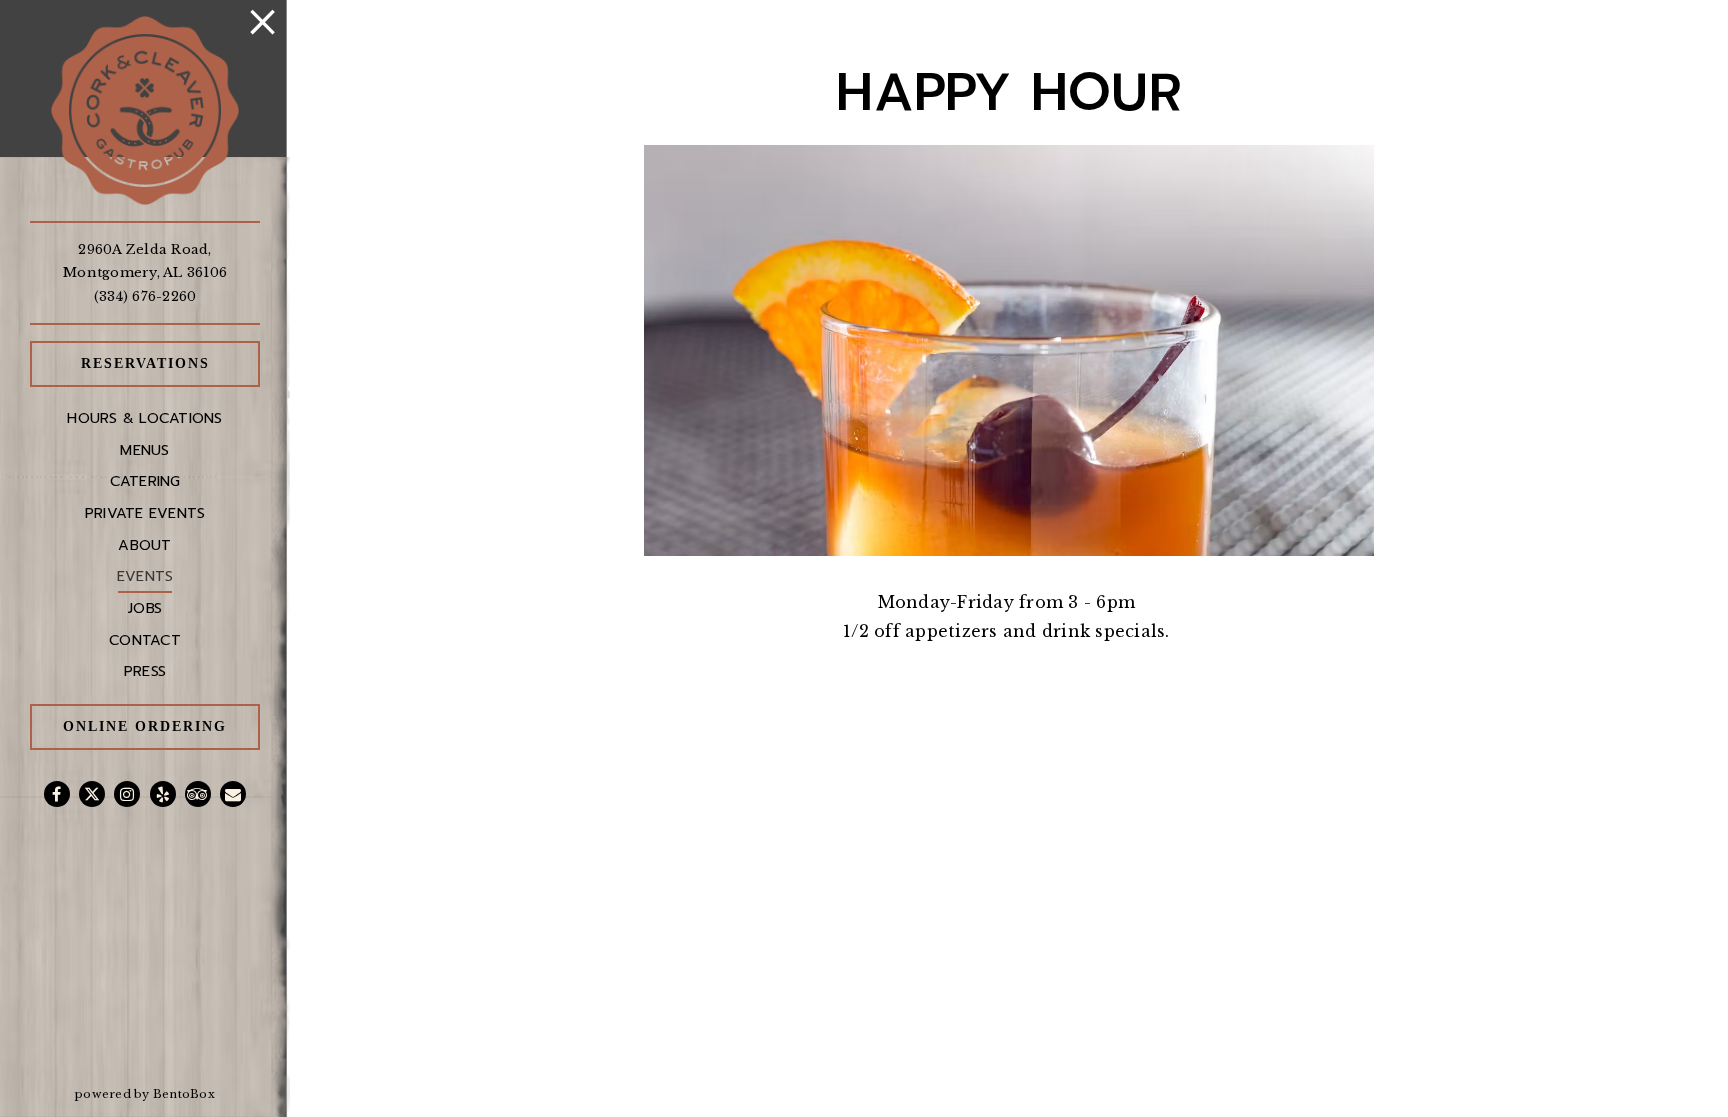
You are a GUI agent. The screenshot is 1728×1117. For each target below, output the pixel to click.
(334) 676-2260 (145, 296)
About (144, 545)
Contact (145, 640)
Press (145, 671)
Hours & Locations (144, 418)
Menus (144, 450)
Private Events (145, 513)
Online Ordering (161, 725)
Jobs (145, 608)
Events (145, 576)
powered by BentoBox (182, 1093)
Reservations (170, 362)
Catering (145, 481)
